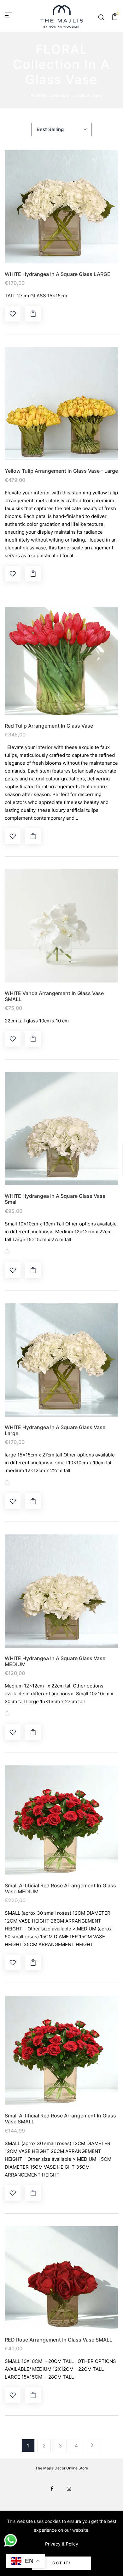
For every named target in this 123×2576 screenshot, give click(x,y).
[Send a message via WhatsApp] (11, 2540)
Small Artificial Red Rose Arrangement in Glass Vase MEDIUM (60, 1889)
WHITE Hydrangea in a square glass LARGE (58, 274)
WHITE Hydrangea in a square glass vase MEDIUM (55, 1661)
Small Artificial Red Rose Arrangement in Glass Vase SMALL (60, 2119)
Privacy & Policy (62, 2544)
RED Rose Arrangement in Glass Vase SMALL (59, 2340)
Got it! (61, 2563)
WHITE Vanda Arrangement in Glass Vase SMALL (54, 996)
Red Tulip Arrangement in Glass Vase (49, 726)
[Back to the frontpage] (25, 95)
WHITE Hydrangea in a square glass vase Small (55, 1199)
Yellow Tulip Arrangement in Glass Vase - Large (61, 471)
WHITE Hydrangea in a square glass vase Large (55, 1430)
